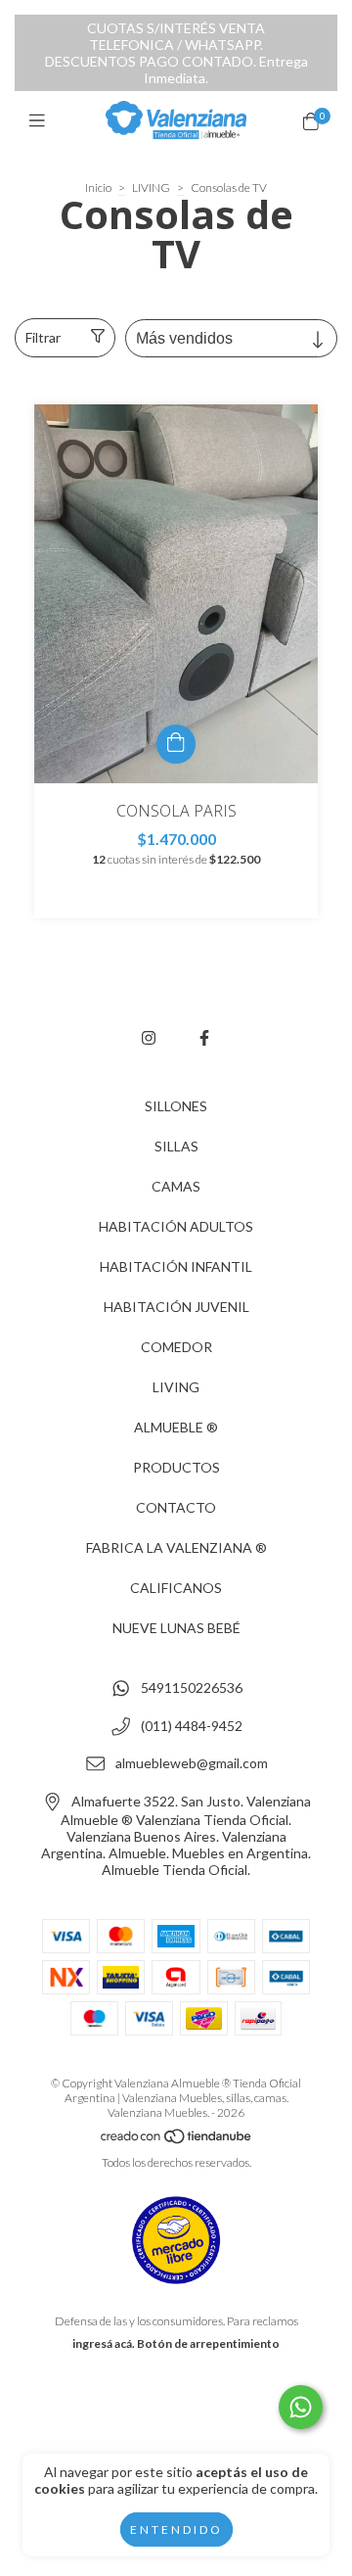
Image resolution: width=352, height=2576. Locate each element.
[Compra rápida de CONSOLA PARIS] (176, 744)
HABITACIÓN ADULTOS (176, 1226)
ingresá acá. (104, 2343)
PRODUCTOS (176, 1467)
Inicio (98, 187)
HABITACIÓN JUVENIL (176, 1307)
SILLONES (176, 1106)
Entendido (176, 2529)
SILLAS (176, 1146)
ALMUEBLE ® (176, 1427)
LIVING (151, 187)
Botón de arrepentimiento (208, 2343)
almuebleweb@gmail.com (192, 1764)
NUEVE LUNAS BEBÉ (176, 1628)
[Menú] (42, 120)
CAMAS (176, 1186)
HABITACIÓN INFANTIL (176, 1266)
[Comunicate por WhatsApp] (301, 2407)
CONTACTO (176, 1507)
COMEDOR (176, 1347)
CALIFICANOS (176, 1588)
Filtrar (43, 337)
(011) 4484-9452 (192, 1726)
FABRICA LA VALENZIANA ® (176, 1547)
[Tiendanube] (177, 2140)
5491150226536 (192, 1688)
